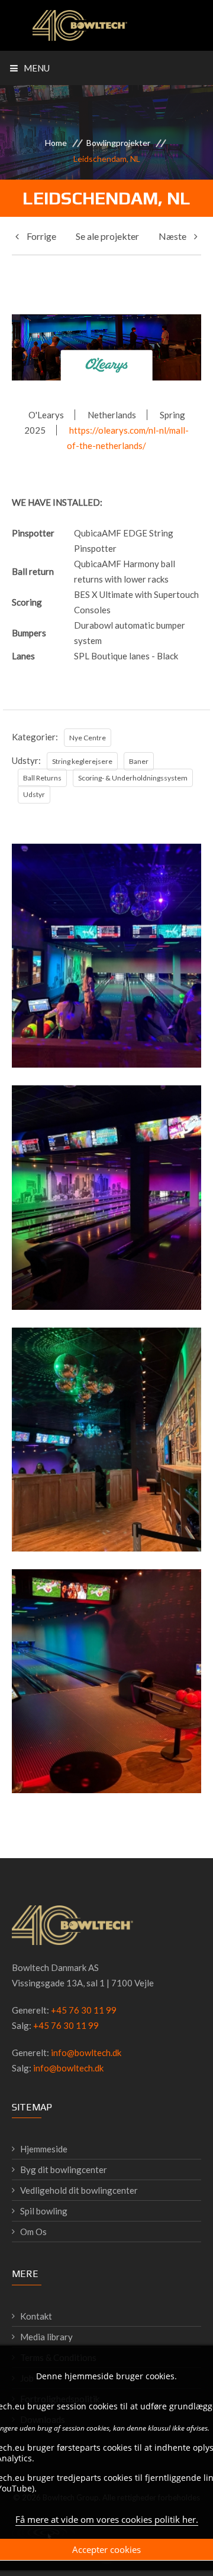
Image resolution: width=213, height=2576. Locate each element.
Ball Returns (42, 778)
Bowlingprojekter (118, 143)
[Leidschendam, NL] (106, 1022)
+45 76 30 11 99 (84, 2010)
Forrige (41, 236)
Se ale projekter (107, 236)
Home (56, 143)
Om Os (33, 2232)
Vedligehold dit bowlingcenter (79, 2190)
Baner (139, 761)
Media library (46, 2337)
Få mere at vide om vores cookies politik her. (107, 2519)
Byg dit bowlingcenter (64, 2170)
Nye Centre (88, 738)
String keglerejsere (82, 761)
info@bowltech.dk (86, 2053)
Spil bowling (44, 2211)
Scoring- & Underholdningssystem (133, 778)
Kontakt (36, 2316)
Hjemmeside (44, 2149)
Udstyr (34, 794)
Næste (173, 236)
